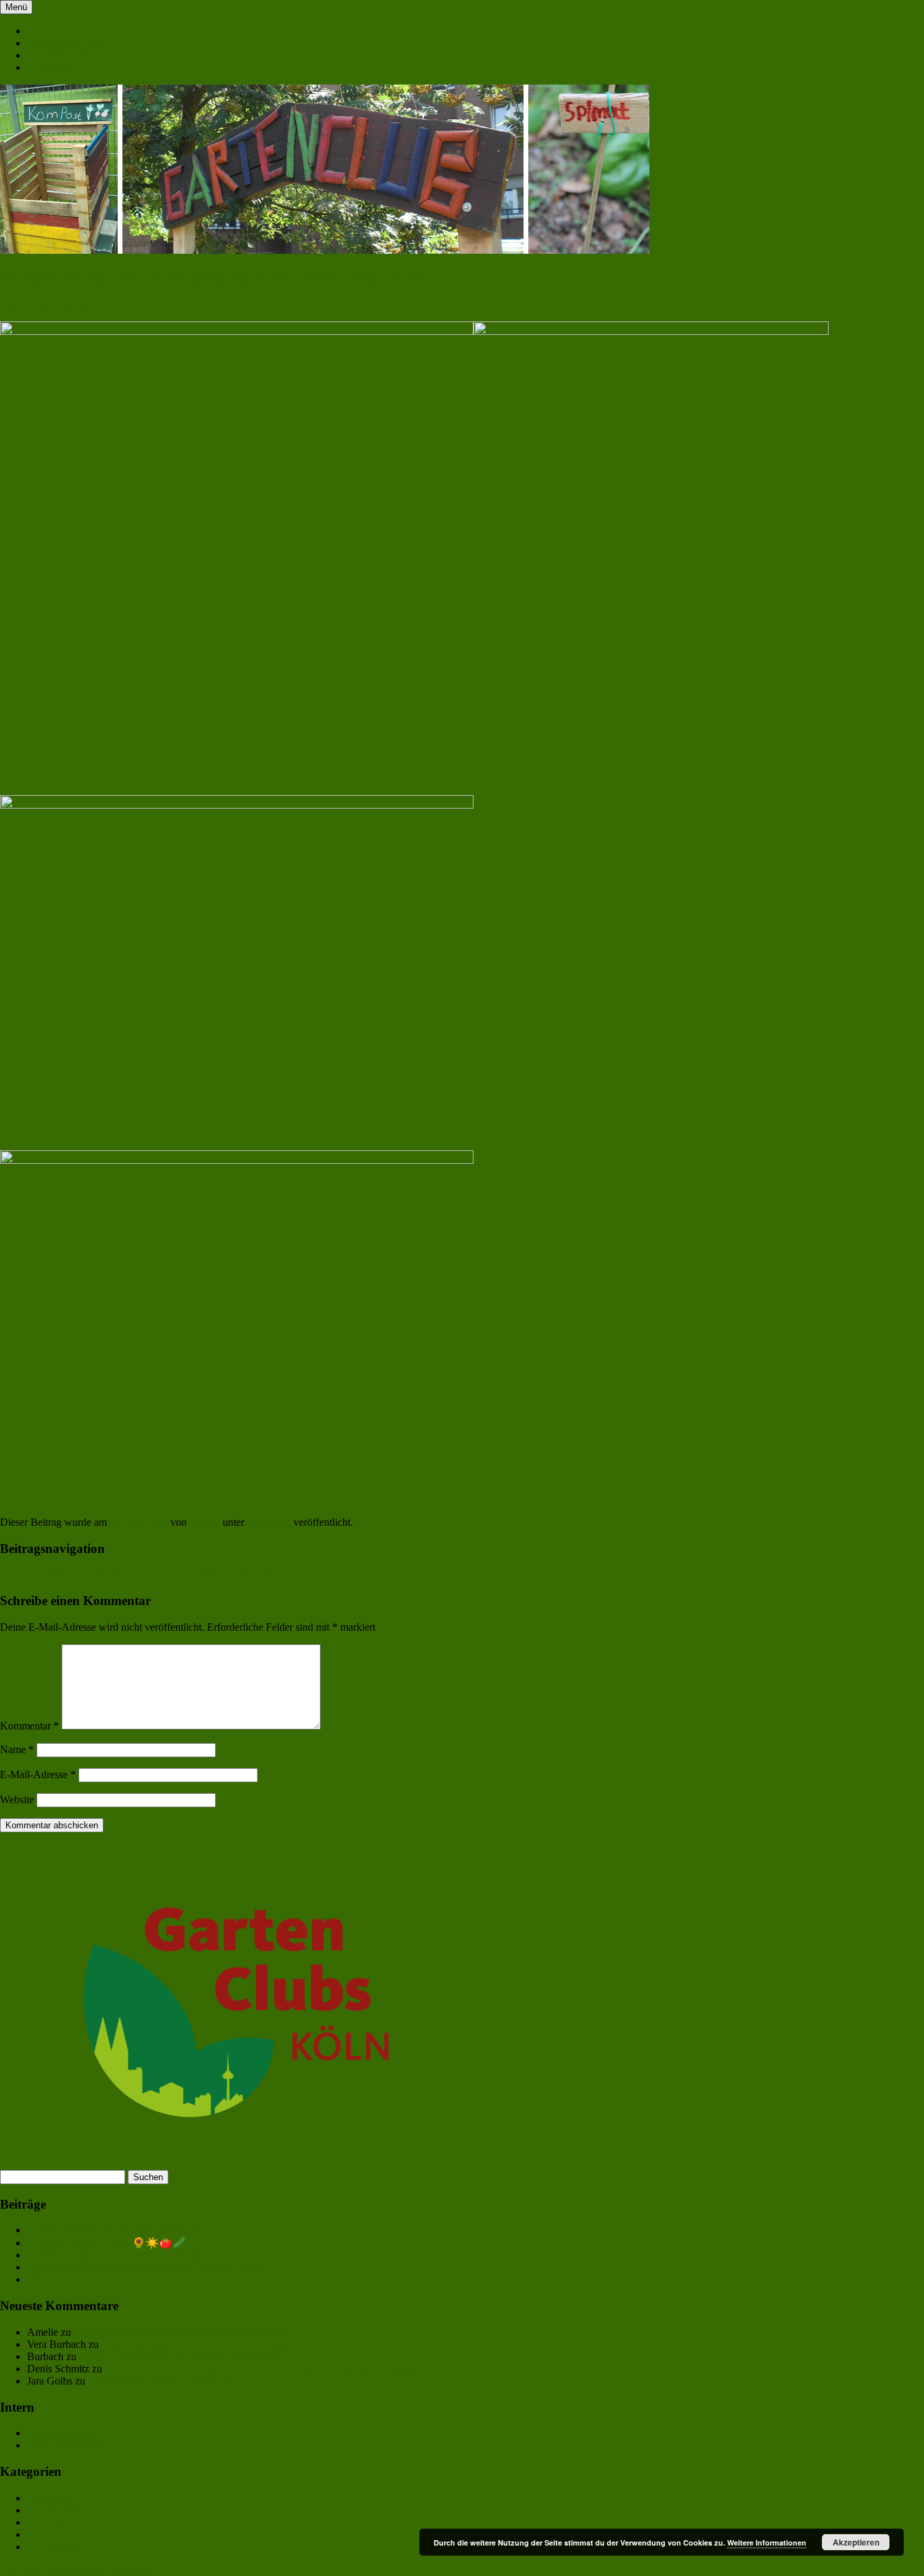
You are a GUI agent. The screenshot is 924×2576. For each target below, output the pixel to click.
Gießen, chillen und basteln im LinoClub (114, 2255)
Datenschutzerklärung (74, 55)
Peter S (205, 1522)
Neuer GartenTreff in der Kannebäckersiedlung (180, 2356)
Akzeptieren (856, 2542)
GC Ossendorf (58, 2534)
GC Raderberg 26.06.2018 (64, 1575)
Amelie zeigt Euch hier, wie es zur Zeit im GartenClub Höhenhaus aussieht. (265, 2369)
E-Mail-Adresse (38, 1775)
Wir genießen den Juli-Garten (90, 2279)
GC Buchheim (58, 2510)
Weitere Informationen (767, 2543)
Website (17, 1800)
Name (17, 1749)
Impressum (50, 67)
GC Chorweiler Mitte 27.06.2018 (209, 1575)
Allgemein (269, 1522)
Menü (16, 7)
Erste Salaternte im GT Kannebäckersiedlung (198, 2344)
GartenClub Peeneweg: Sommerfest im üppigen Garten (145, 2267)
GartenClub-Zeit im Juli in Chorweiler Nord (121, 2230)
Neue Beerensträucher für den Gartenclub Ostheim (182, 2332)
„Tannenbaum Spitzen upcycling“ (160, 2381)
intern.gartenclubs (65, 2445)
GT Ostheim (54, 2547)
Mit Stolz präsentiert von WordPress (77, 2570)
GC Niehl (48, 2522)
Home (40, 31)
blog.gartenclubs (62, 2433)
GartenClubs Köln (66, 43)
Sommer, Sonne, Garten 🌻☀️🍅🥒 (107, 2243)
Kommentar (29, 1726)
